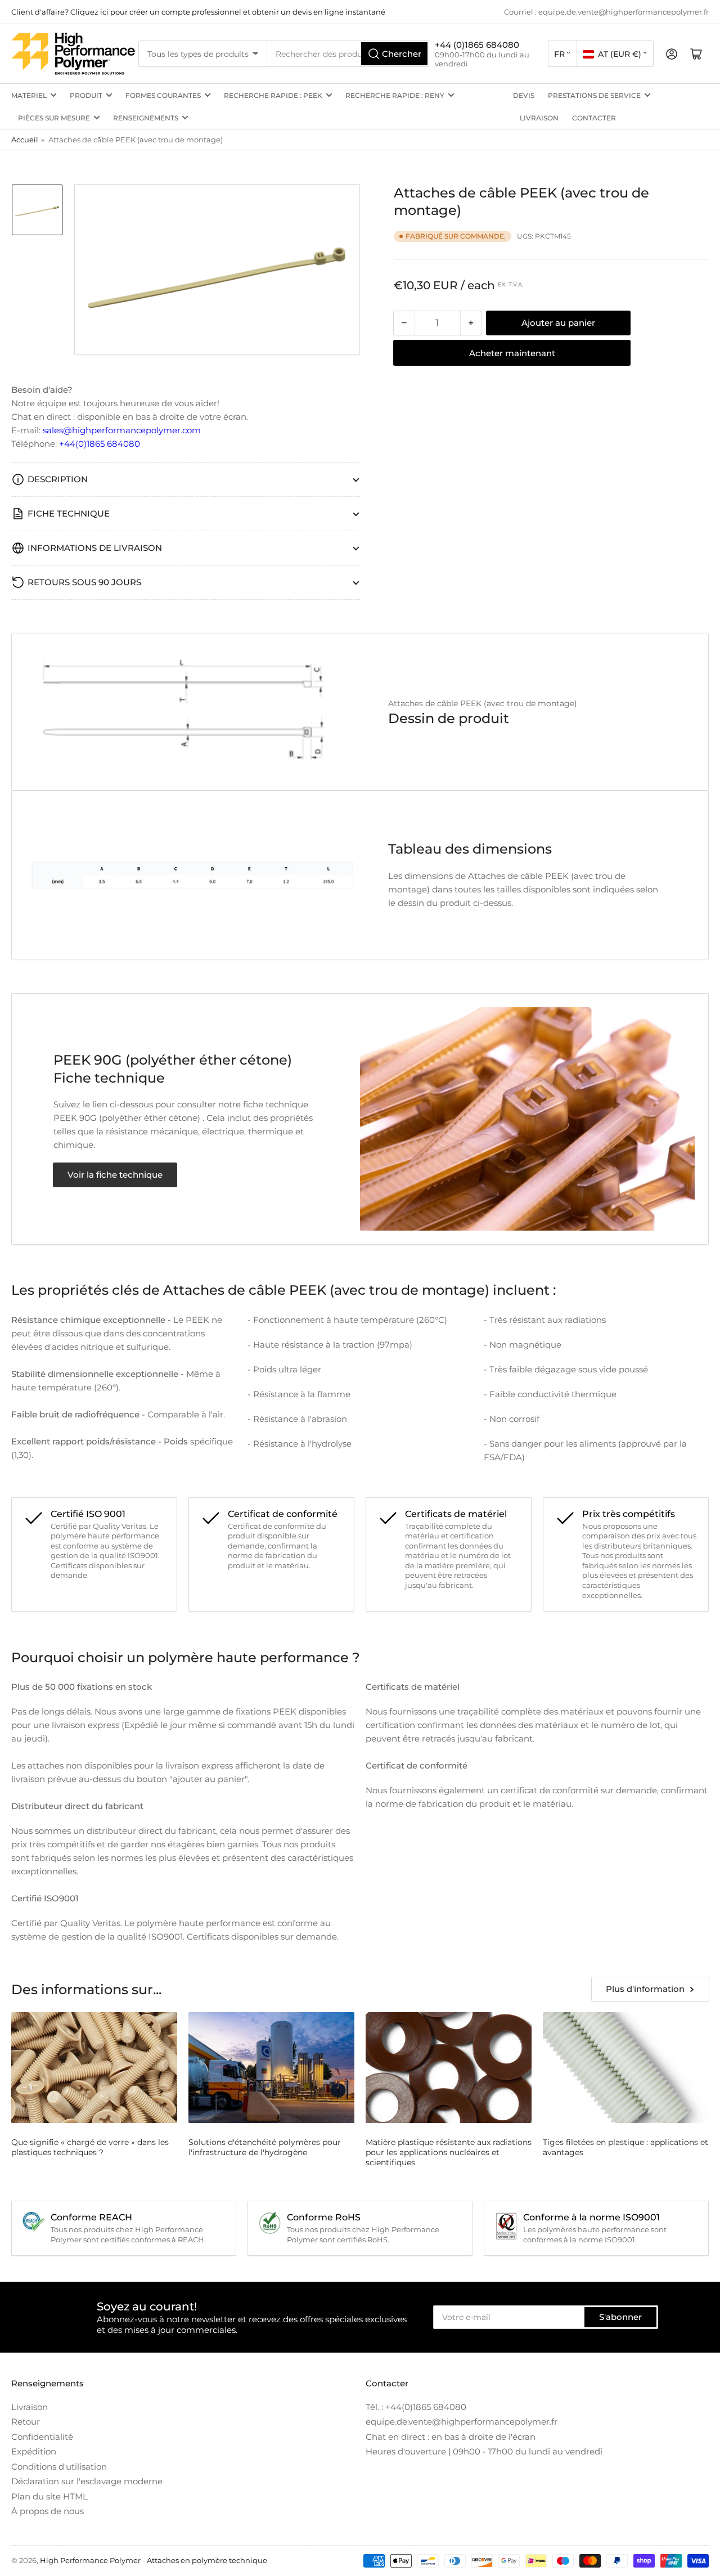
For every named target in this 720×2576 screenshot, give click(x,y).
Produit (86, 95)
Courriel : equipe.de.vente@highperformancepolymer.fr (606, 12)
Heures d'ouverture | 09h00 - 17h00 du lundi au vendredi (484, 2451)
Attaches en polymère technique (207, 2560)
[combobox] (348, 54)
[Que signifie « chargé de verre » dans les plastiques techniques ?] (94, 2068)
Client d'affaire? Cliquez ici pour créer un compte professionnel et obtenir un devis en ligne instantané (198, 12)
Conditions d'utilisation (59, 2467)
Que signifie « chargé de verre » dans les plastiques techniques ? (90, 2147)
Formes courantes (163, 95)
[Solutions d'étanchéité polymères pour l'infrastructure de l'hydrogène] (271, 2068)
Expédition (34, 2451)
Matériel (29, 95)
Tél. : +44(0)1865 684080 (416, 2407)
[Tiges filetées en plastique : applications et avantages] (626, 2068)
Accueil (25, 140)
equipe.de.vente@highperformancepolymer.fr (462, 2422)
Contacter (594, 118)
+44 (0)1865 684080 (477, 45)
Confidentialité (42, 2437)
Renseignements (146, 118)
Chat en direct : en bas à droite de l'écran (451, 2437)
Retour (26, 2422)
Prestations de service (594, 95)
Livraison (539, 118)
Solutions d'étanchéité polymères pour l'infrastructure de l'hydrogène (265, 2147)
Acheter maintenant (512, 353)
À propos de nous (48, 2511)
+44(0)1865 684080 (100, 444)
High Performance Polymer (90, 2560)
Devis (524, 95)
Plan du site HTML (49, 2496)
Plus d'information (645, 1989)
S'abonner (620, 2317)
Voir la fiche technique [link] (115, 1175)
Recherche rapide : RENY (395, 95)
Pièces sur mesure (54, 118)
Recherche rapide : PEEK (273, 95)
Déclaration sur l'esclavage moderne (87, 2481)
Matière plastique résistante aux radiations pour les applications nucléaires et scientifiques (449, 2152)
